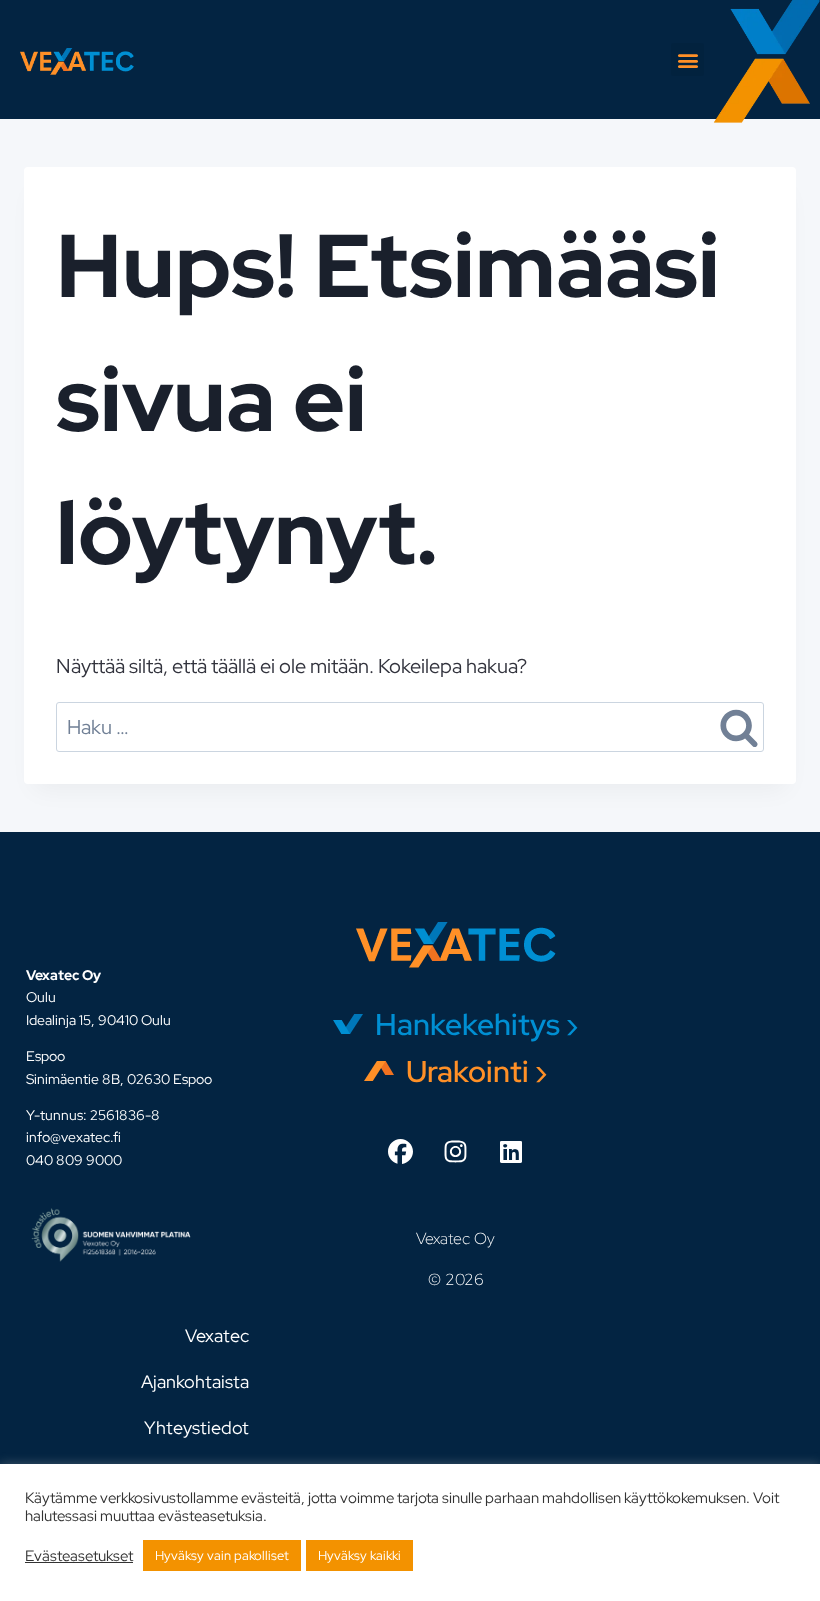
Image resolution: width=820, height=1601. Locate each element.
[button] (687, 59)
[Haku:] (410, 727)
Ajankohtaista (195, 1381)
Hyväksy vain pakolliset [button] (222, 1555)
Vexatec (217, 1335)
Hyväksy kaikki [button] (359, 1555)
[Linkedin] (511, 1152)
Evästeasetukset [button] (79, 1556)
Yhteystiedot (196, 1427)
